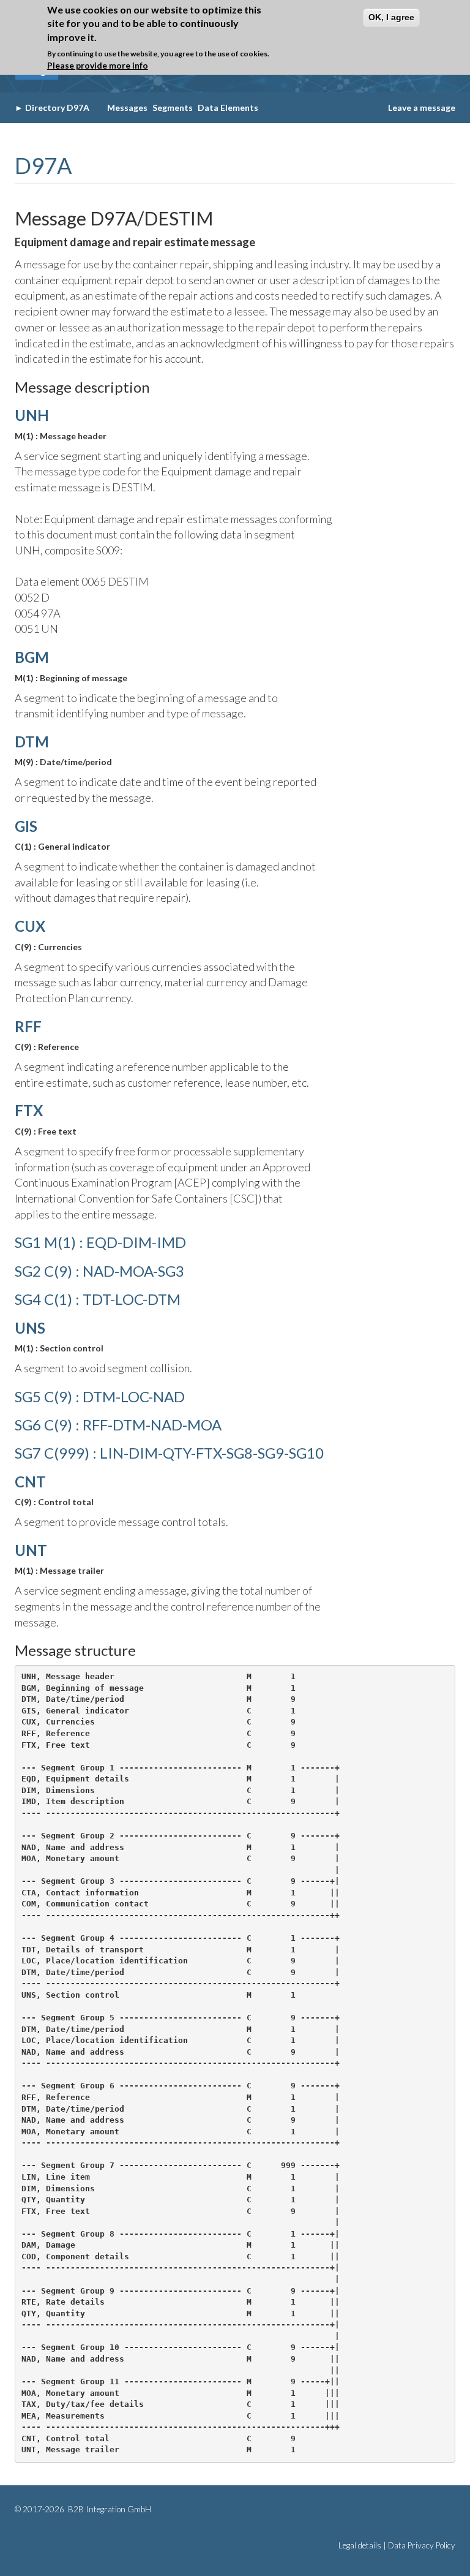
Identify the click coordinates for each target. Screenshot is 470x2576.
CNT (30, 1482)
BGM (32, 657)
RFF (28, 1026)
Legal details (360, 2545)
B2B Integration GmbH (109, 2509)
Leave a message (422, 108)
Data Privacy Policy (422, 2545)
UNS (30, 1328)
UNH (32, 415)
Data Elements (228, 108)
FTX (29, 1110)
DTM (32, 742)
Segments (173, 108)
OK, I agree (391, 17)
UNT (31, 1550)
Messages (127, 108)
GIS (26, 826)
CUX (30, 926)
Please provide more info (98, 65)
